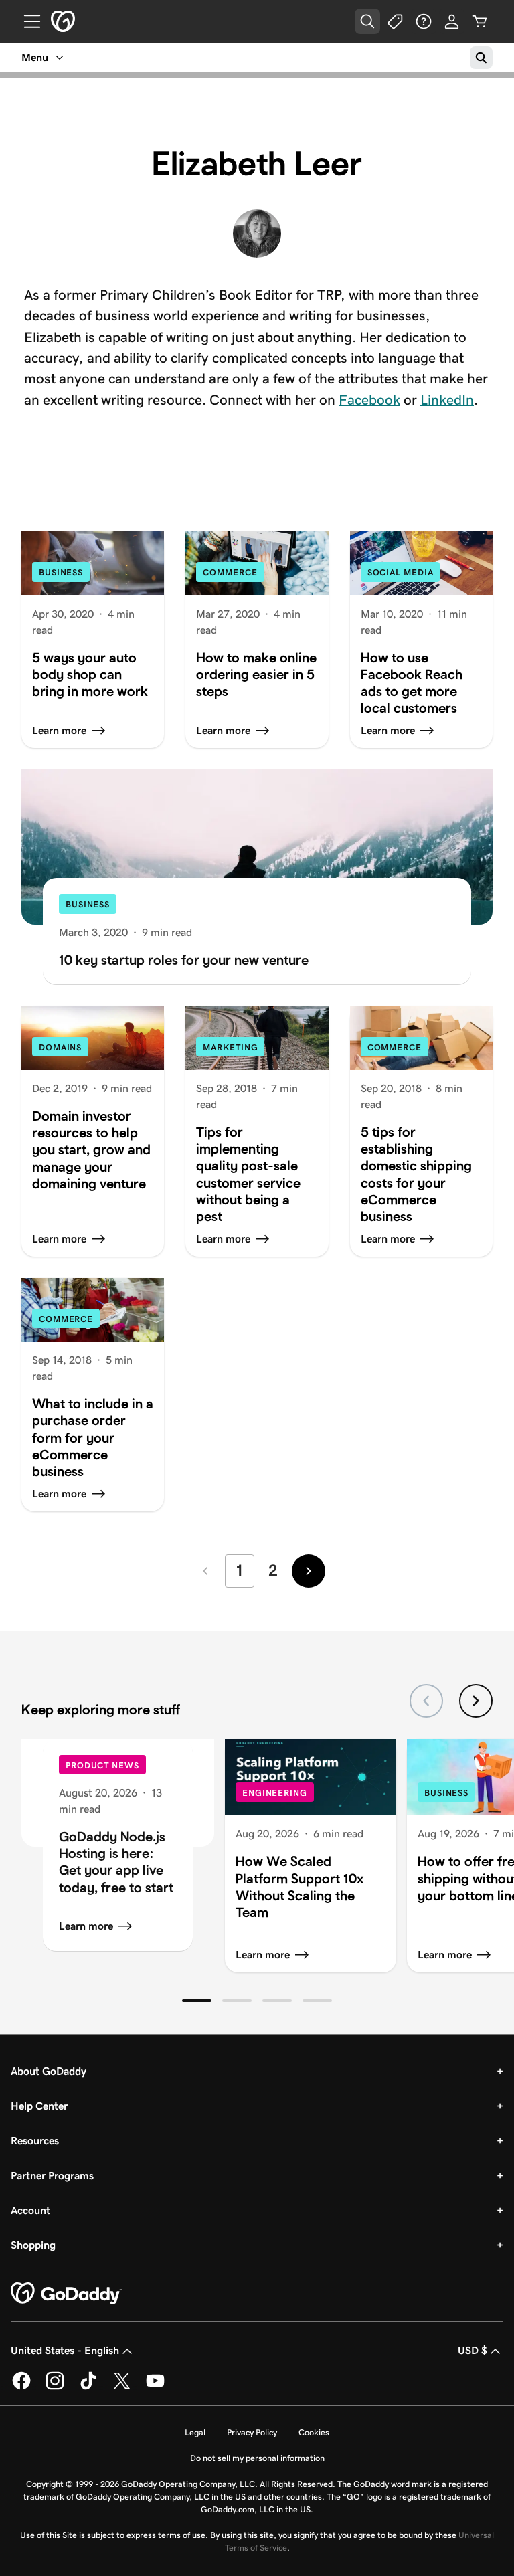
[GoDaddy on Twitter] (122, 2387)
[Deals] (396, 21)
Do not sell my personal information (257, 2458)
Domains (60, 1047)
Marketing (230, 1047)
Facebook (369, 400)
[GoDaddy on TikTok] (88, 2387)
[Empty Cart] (480, 21)
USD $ (473, 2350)
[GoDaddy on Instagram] (55, 2387)
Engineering (275, 1793)
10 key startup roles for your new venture (184, 960)
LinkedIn (447, 400)
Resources (35, 2141)
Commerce (230, 572)
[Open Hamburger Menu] (27, 21)
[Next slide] (476, 1701)
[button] (197, 2001)
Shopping (33, 2245)
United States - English (65, 2350)
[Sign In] (452, 21)
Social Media (401, 572)
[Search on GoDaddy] (481, 58)
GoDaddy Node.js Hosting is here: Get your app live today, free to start (116, 1861)
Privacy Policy (252, 2432)
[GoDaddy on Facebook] (21, 2387)
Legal (195, 2432)
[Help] (424, 21)
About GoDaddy (49, 2071)
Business (61, 572)
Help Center (39, 2106)
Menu (35, 57)
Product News (102, 1765)
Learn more (86, 1926)
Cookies (314, 2432)
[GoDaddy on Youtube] (155, 2387)
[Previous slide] (426, 1701)
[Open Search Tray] (367, 21)
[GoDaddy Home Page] (66, 2294)
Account (30, 2210)
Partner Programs (52, 2176)
